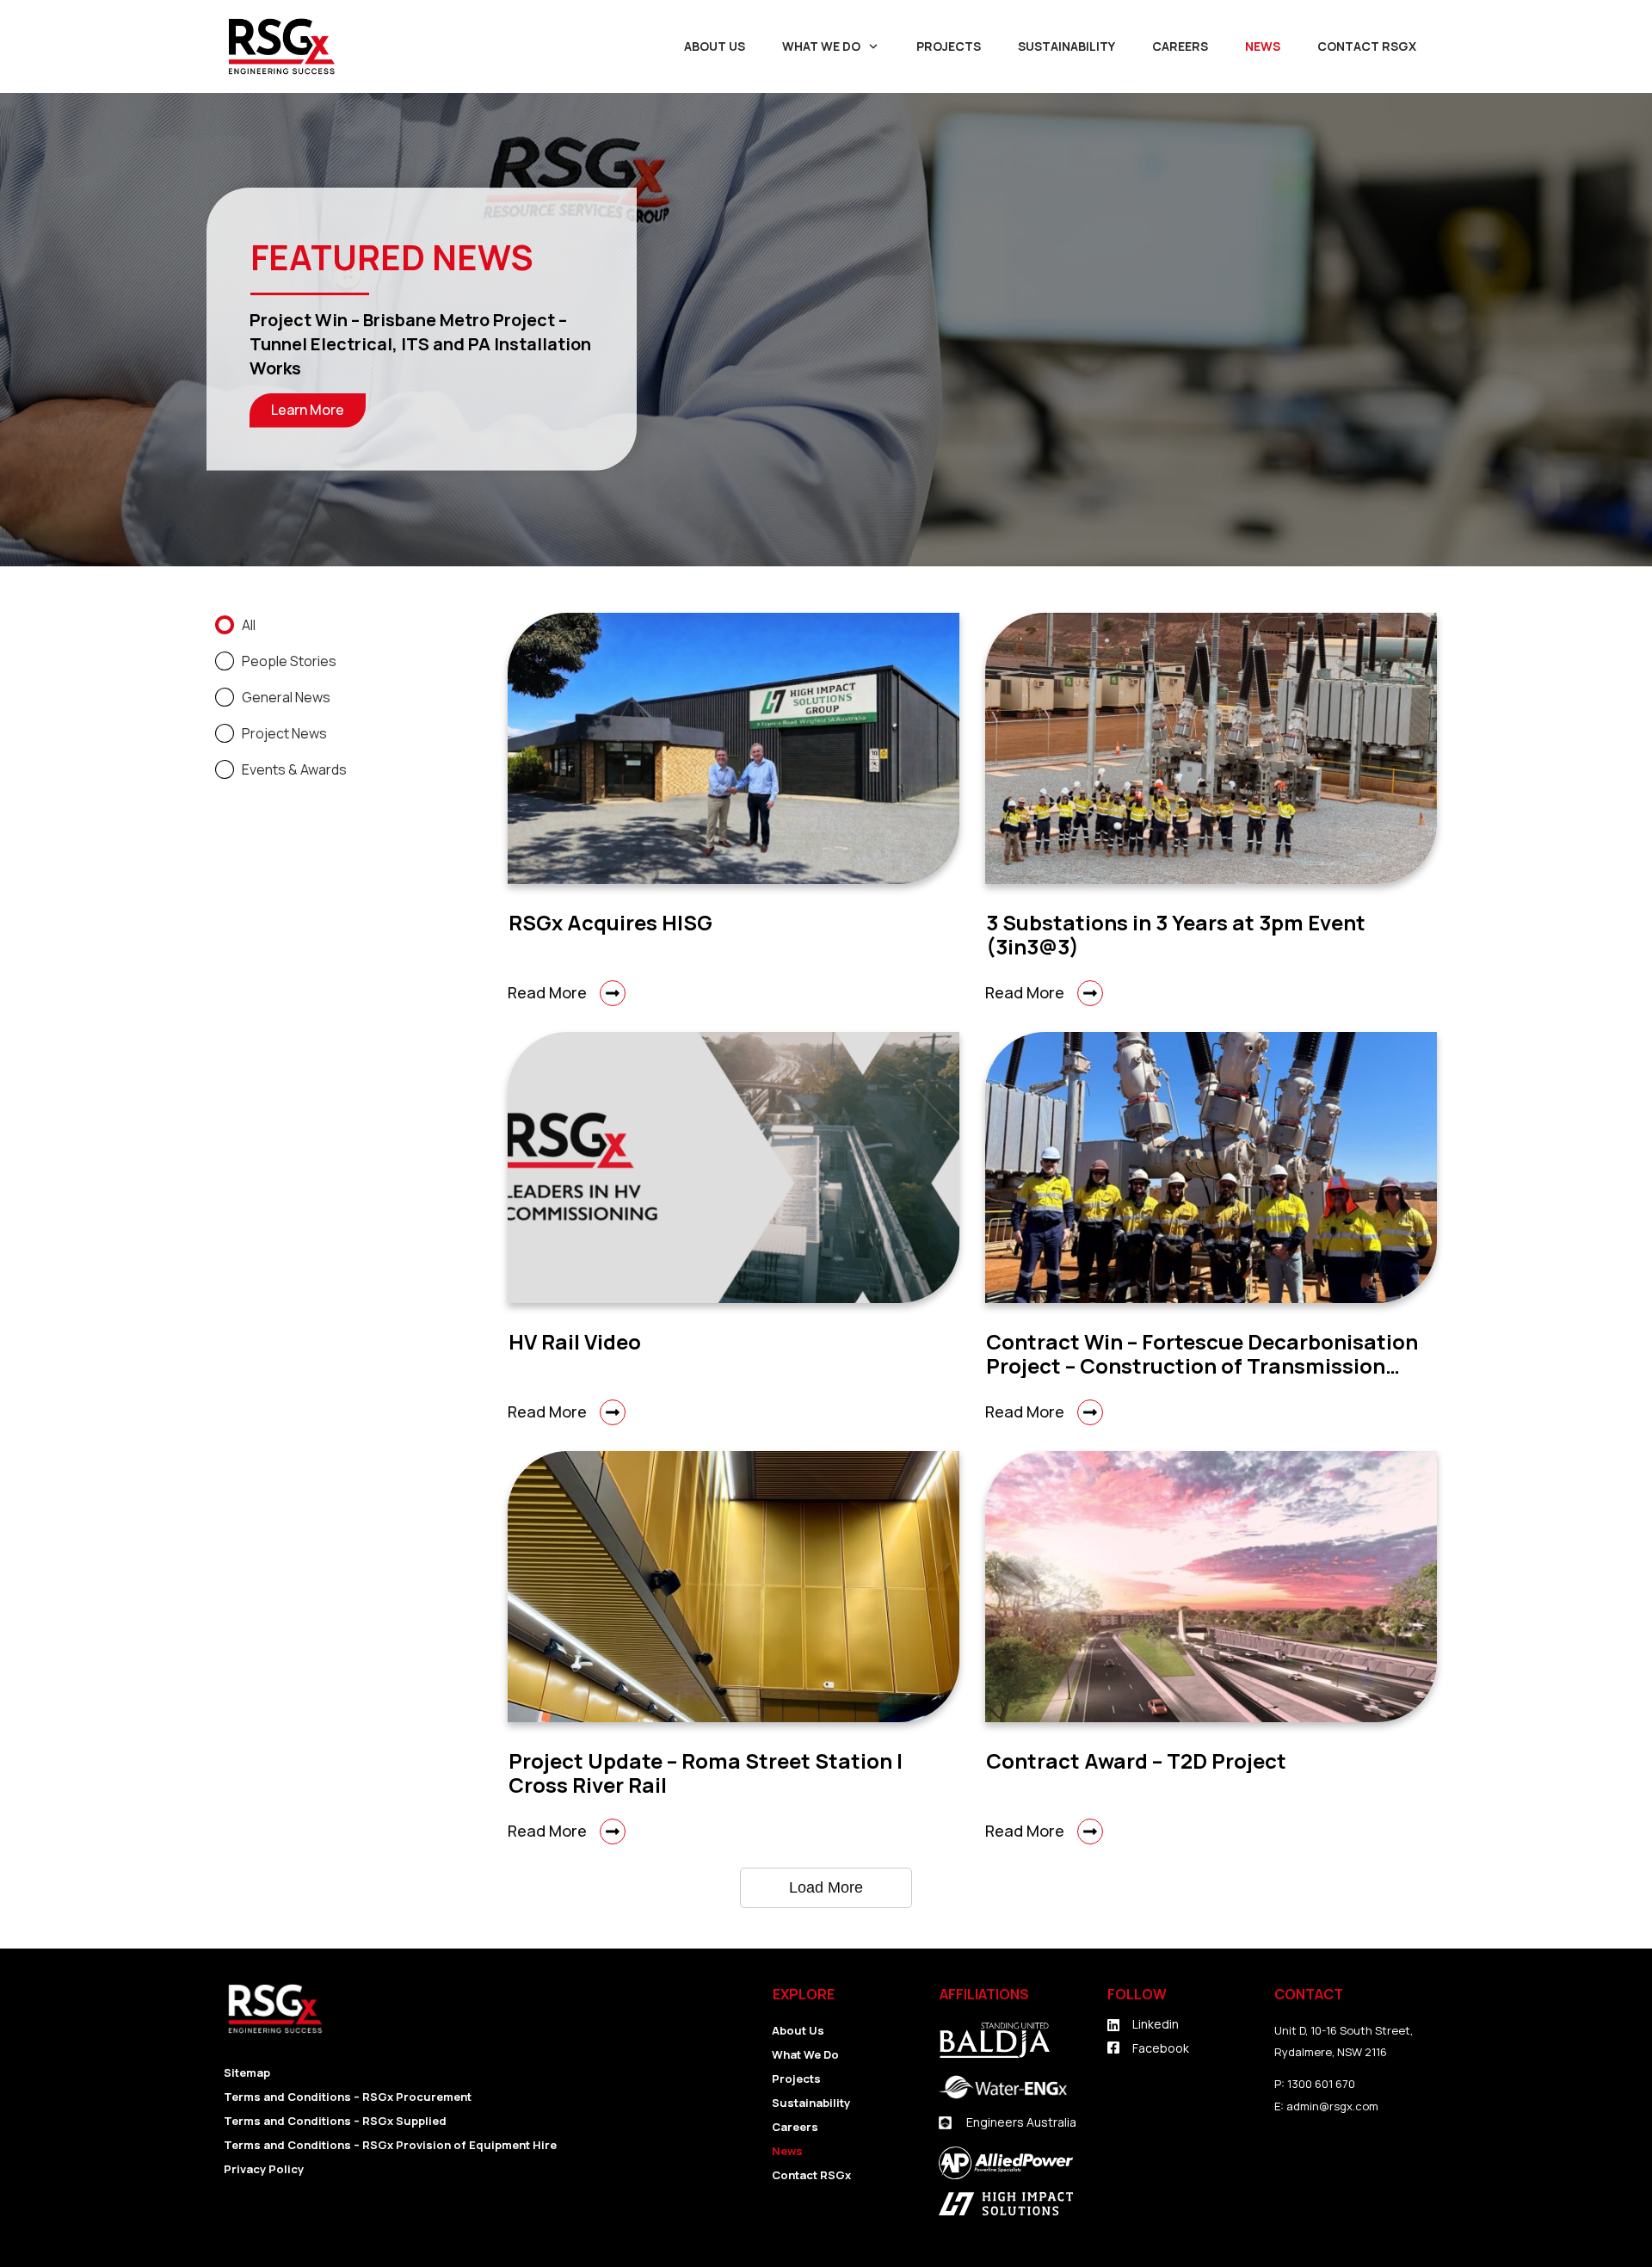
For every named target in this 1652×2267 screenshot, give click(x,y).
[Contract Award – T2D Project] (1211, 1587)
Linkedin (1156, 2024)
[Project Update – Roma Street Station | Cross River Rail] (734, 1587)
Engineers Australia (1021, 2122)
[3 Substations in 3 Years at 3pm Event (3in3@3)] (1211, 748)
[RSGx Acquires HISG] (734, 748)
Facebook (1161, 2048)
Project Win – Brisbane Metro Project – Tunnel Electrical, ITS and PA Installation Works (420, 344)
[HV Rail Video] (734, 1167)
